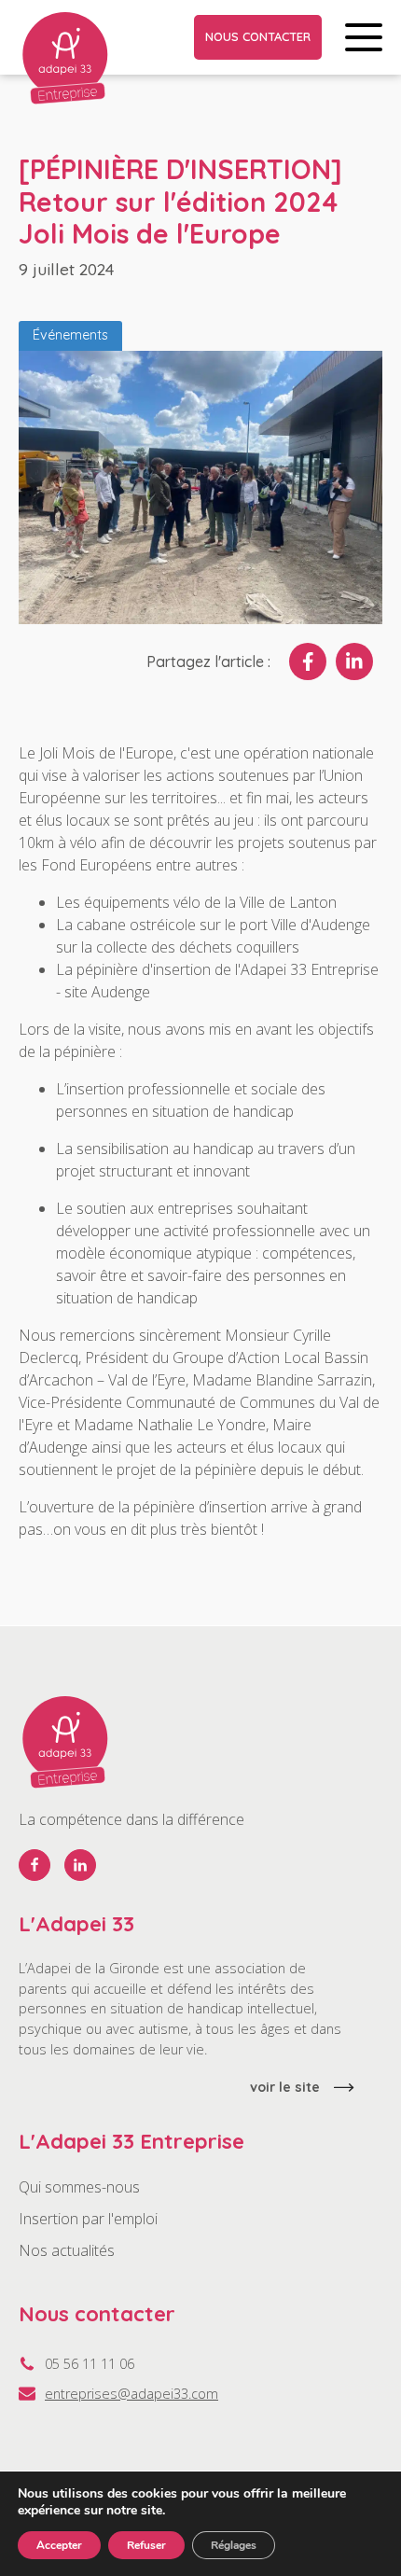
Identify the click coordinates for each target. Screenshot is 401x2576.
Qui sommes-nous (79, 2187)
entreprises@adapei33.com (131, 2394)
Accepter (59, 2545)
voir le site (285, 2087)
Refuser (146, 2545)
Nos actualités (67, 2250)
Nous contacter (258, 36)
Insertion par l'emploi (88, 2219)
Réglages (234, 2545)
